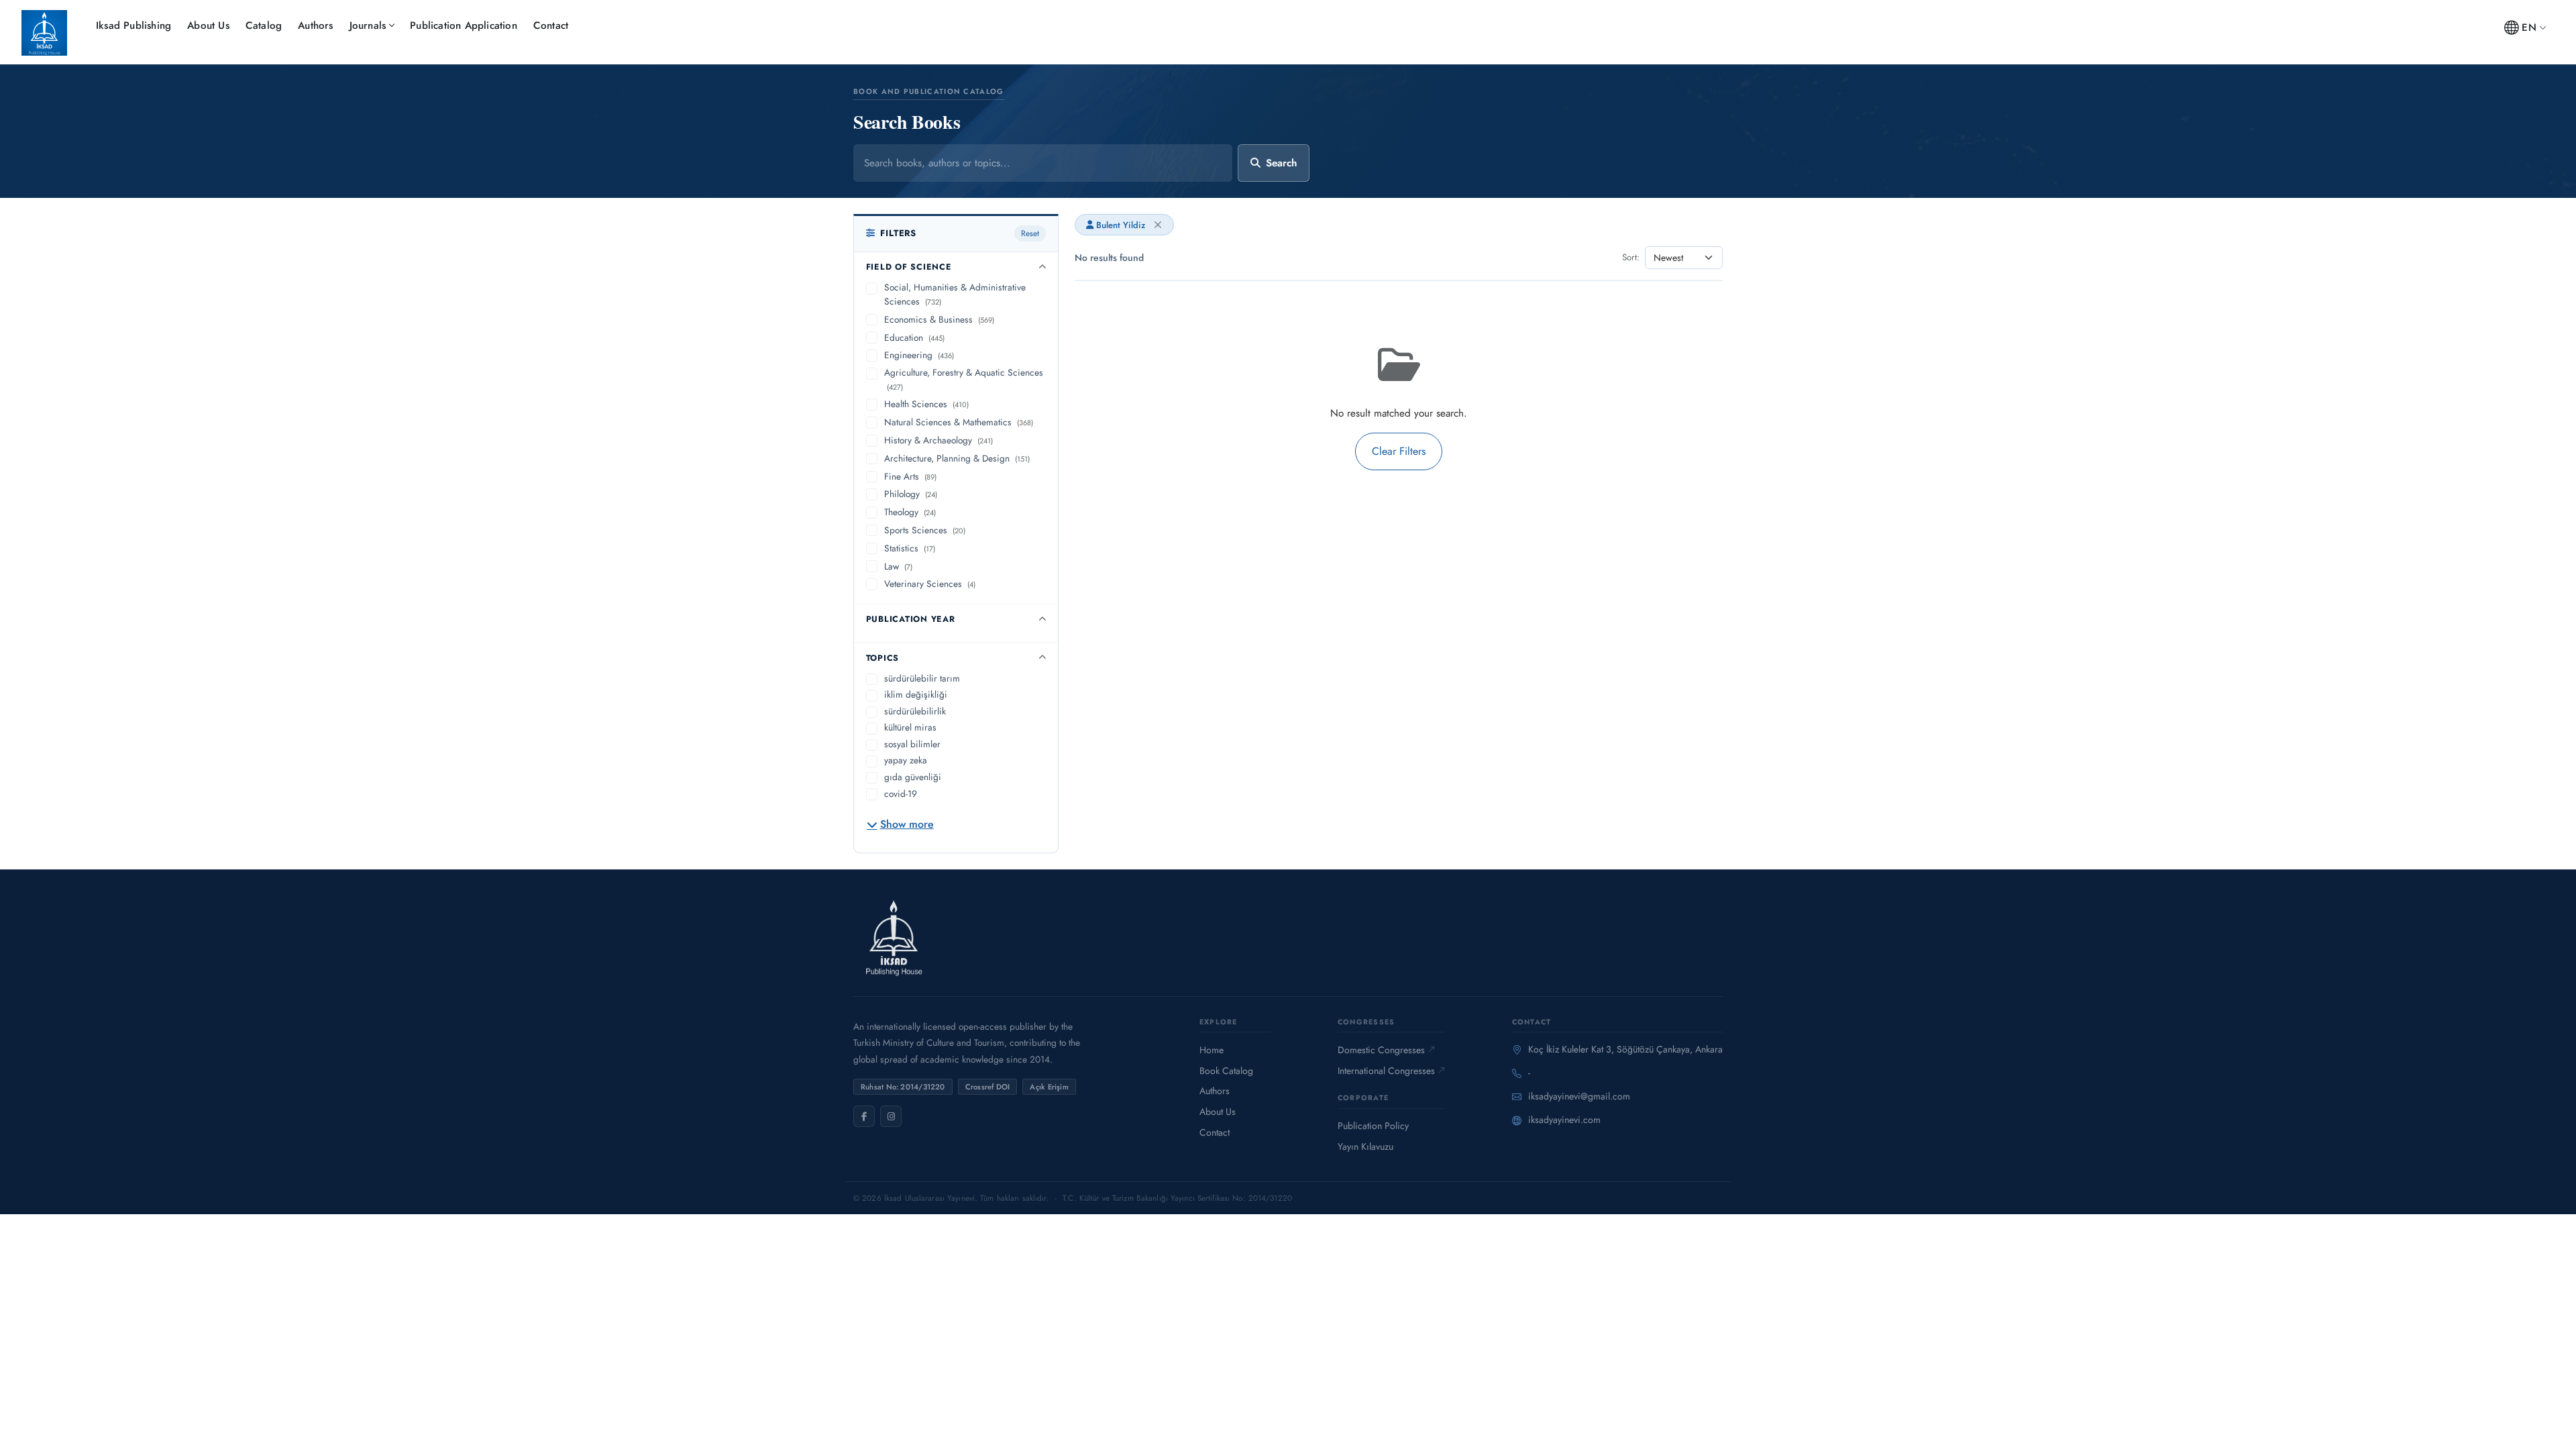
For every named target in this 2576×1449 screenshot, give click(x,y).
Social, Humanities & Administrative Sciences (955, 294)
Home (1212, 1050)
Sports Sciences (925, 530)
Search (1281, 163)
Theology (910, 512)
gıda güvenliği (913, 777)
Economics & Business (939, 319)
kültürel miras (910, 727)
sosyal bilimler (912, 744)
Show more (907, 824)
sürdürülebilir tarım (922, 678)
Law (898, 566)
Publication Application (464, 25)
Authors (315, 25)
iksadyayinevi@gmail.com (1579, 1096)
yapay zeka (906, 760)
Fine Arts (910, 476)
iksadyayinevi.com (1564, 1120)
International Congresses (1386, 1071)
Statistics (910, 548)
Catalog (264, 25)
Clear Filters (1399, 451)
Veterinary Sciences (930, 584)
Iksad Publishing (133, 25)
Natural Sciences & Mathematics (959, 422)
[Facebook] (864, 1116)
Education (914, 337)
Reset (1030, 233)
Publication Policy (1373, 1126)
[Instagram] (891, 1116)
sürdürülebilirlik (915, 711)
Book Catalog (1226, 1071)
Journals (368, 25)
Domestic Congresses (1381, 1050)
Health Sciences (926, 404)
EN (2529, 28)
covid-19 (901, 794)
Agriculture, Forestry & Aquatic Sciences (964, 379)
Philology (911, 494)
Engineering (919, 355)
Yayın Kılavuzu (1365, 1146)
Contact (551, 25)
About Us (208, 25)
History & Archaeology (938, 440)
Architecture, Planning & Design (957, 458)
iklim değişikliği (916, 694)
